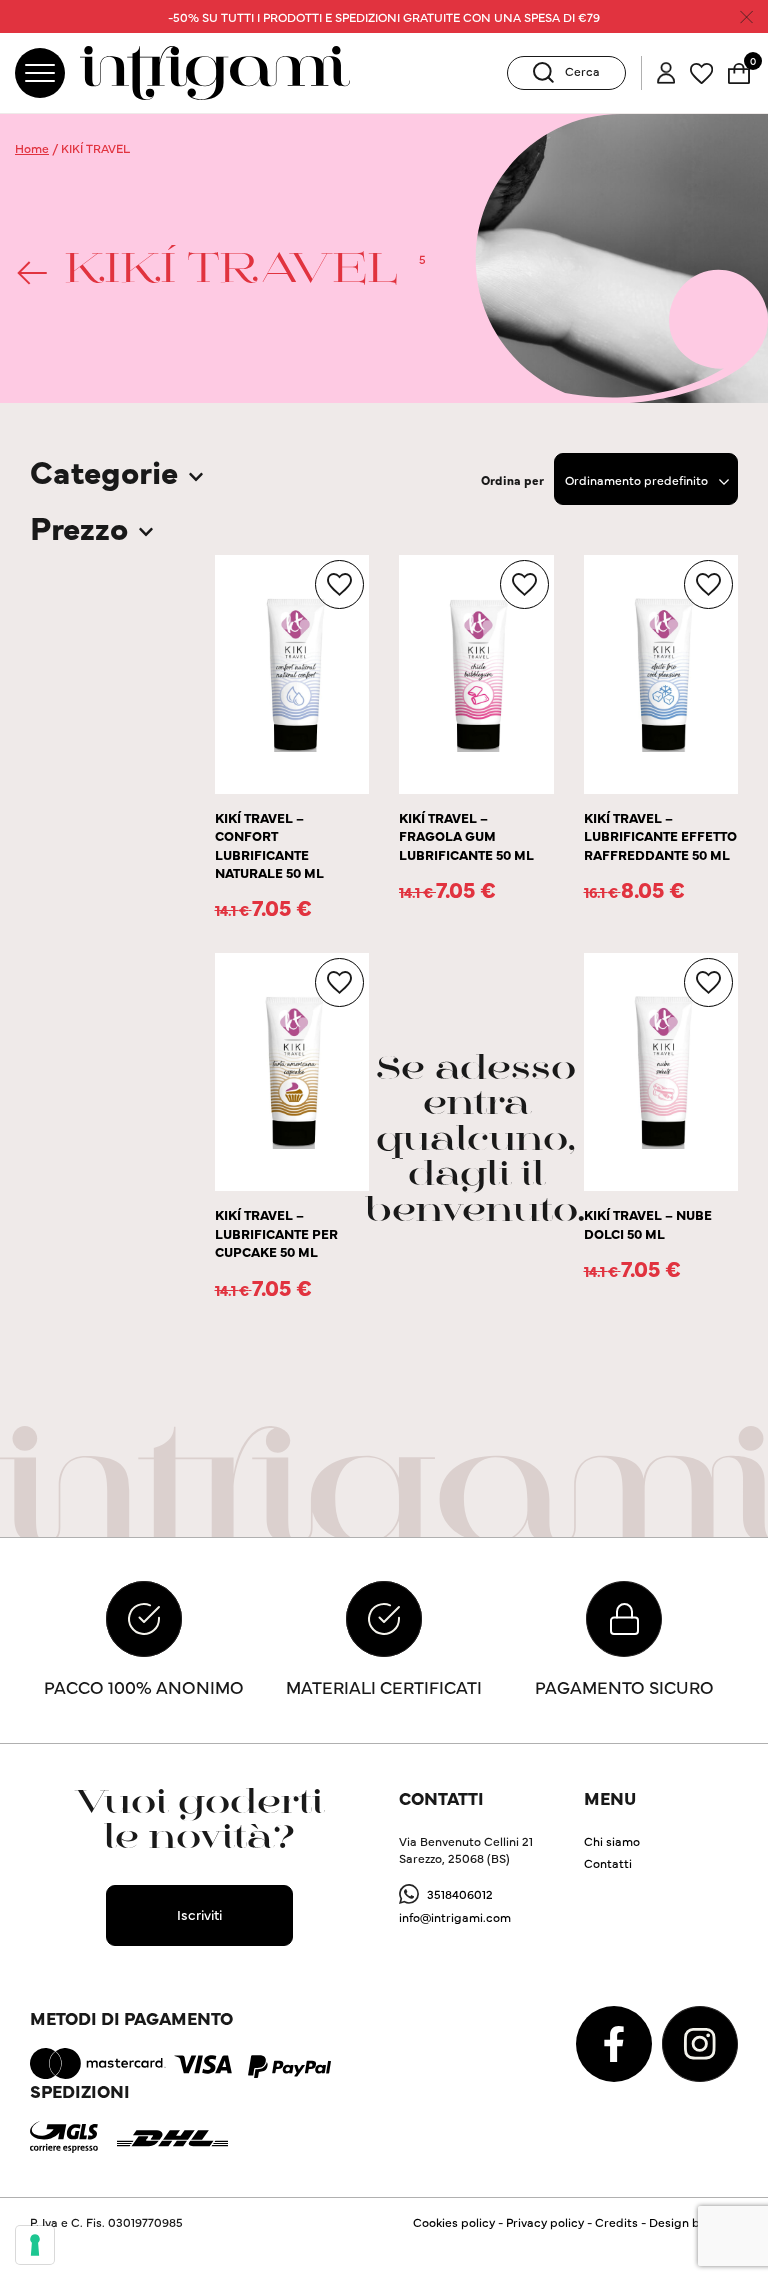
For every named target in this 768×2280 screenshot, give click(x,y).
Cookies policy (454, 2221)
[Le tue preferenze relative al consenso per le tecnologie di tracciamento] (35, 2245)
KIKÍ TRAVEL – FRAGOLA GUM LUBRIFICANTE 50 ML (466, 836)
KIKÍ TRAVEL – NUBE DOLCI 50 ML (648, 1223)
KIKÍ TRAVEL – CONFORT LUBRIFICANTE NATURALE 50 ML (269, 845)
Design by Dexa (693, 2221)
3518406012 (460, 1893)
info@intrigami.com (455, 1916)
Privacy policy (545, 2221)
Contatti (608, 1862)
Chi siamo (612, 1840)
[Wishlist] (701, 70)
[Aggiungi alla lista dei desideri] (339, 584)
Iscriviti (199, 1914)
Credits (616, 2221)
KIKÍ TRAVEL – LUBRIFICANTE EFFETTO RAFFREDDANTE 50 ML (660, 836)
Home (32, 147)
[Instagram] (700, 2041)
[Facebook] (615, 2041)
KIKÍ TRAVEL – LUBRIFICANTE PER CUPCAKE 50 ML (276, 1233)
